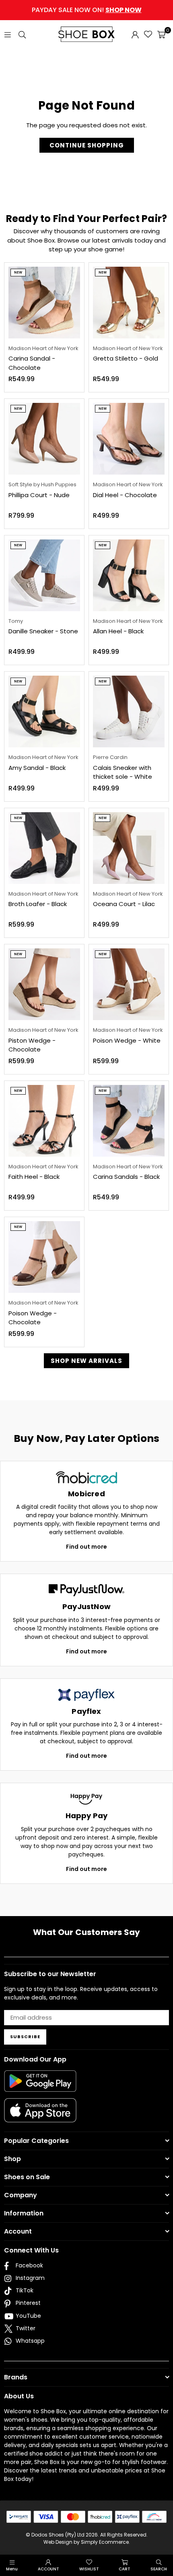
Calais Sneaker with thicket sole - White (123, 772)
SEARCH (159, 2569)
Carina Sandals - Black (126, 1177)
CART (125, 2569)
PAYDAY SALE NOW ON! (87, 10)
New (18, 273)
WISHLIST (89, 2569)
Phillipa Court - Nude (39, 495)
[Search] (22, 34)
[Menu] (8, 34)
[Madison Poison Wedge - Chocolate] (44, 1257)
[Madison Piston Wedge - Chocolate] (44, 984)
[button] (161, 34)
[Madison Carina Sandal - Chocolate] (44, 303)
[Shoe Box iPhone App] (40, 2116)
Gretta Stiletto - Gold (126, 358)
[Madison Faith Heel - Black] (44, 1121)
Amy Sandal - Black (37, 768)
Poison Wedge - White (127, 1040)
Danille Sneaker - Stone (43, 631)
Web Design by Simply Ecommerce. (87, 2542)
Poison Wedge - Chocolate (33, 1318)
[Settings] (135, 34)
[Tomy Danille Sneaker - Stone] (44, 575)
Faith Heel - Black (34, 1177)
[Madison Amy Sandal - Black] (44, 711)
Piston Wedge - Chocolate (32, 1045)
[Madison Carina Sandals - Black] (129, 1121)
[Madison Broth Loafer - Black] (44, 848)
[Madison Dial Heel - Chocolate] (129, 439)
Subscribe (25, 2037)
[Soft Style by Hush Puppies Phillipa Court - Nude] (44, 439)
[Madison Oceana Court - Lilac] (129, 848)
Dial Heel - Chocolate (125, 495)
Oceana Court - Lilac (124, 904)
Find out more (86, 1547)
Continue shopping (87, 145)
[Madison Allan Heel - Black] (129, 575)
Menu (12, 2569)
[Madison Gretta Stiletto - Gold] (129, 303)
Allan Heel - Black (118, 631)
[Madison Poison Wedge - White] (129, 984)
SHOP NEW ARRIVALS (86, 1361)
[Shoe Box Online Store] (86, 34)
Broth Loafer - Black (38, 904)
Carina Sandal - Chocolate (32, 363)
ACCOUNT (48, 2569)
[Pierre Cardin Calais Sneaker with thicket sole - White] (129, 711)
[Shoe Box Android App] (40, 2086)
